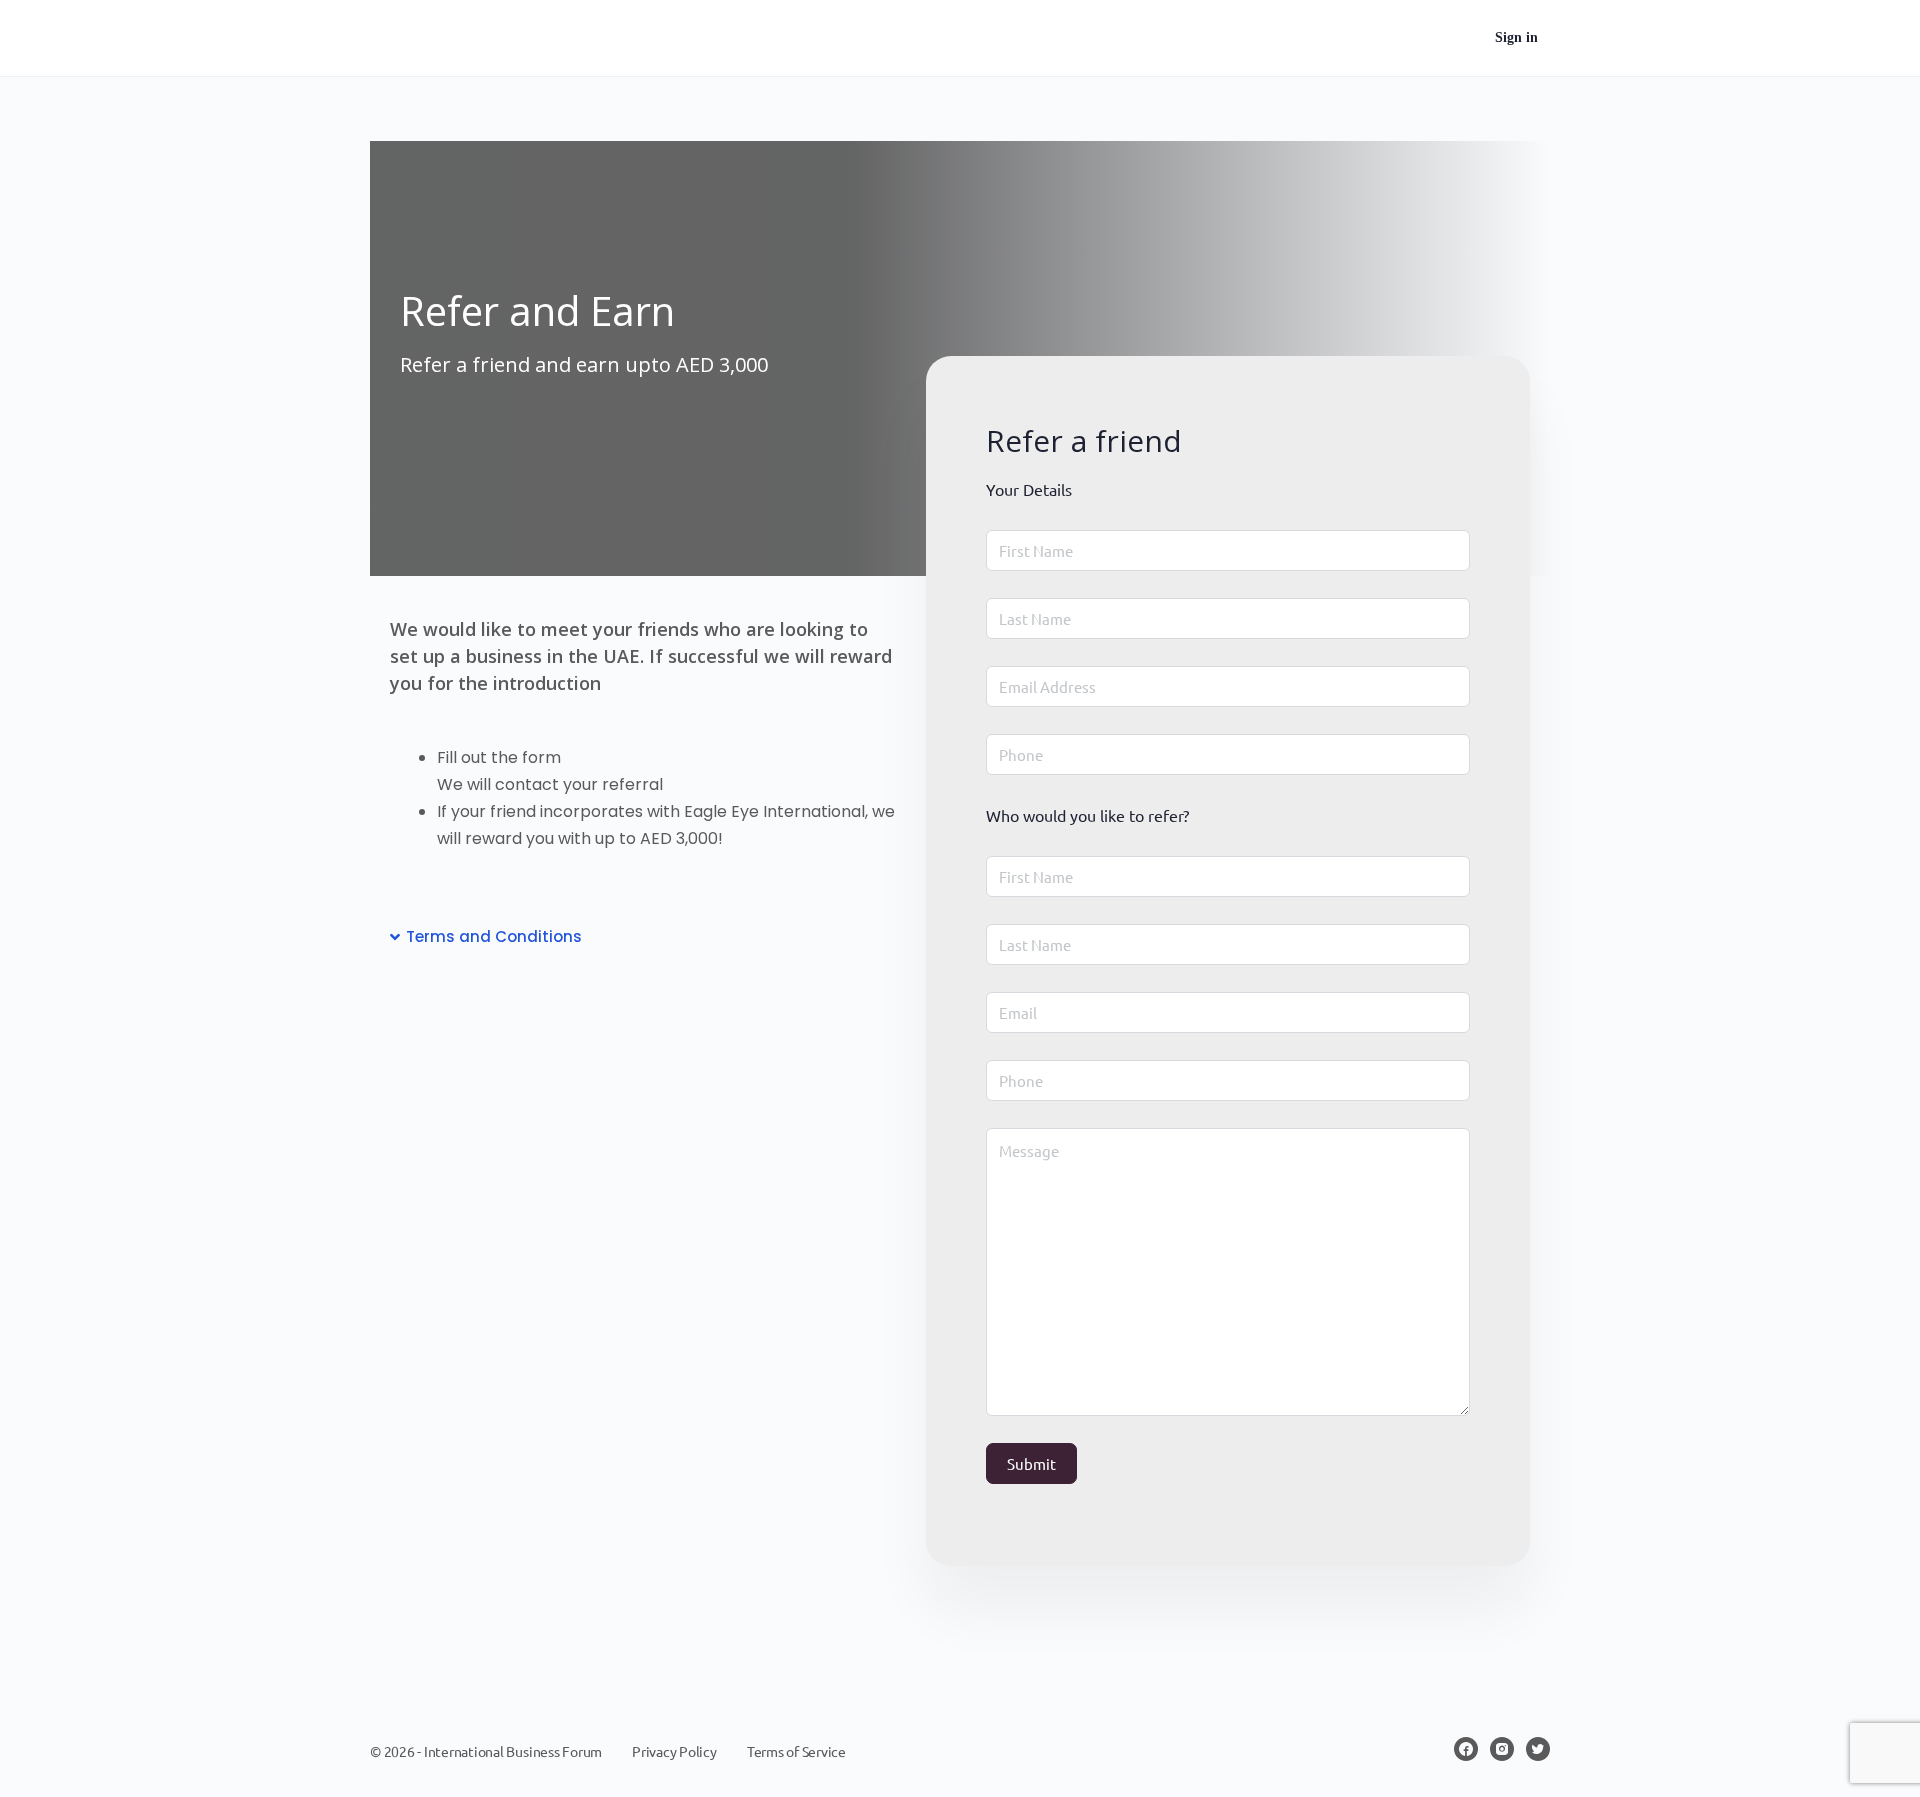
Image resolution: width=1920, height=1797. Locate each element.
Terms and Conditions (494, 936)
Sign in (1516, 37)
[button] (643, 937)
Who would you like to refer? (1087, 815)
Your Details (1029, 489)
